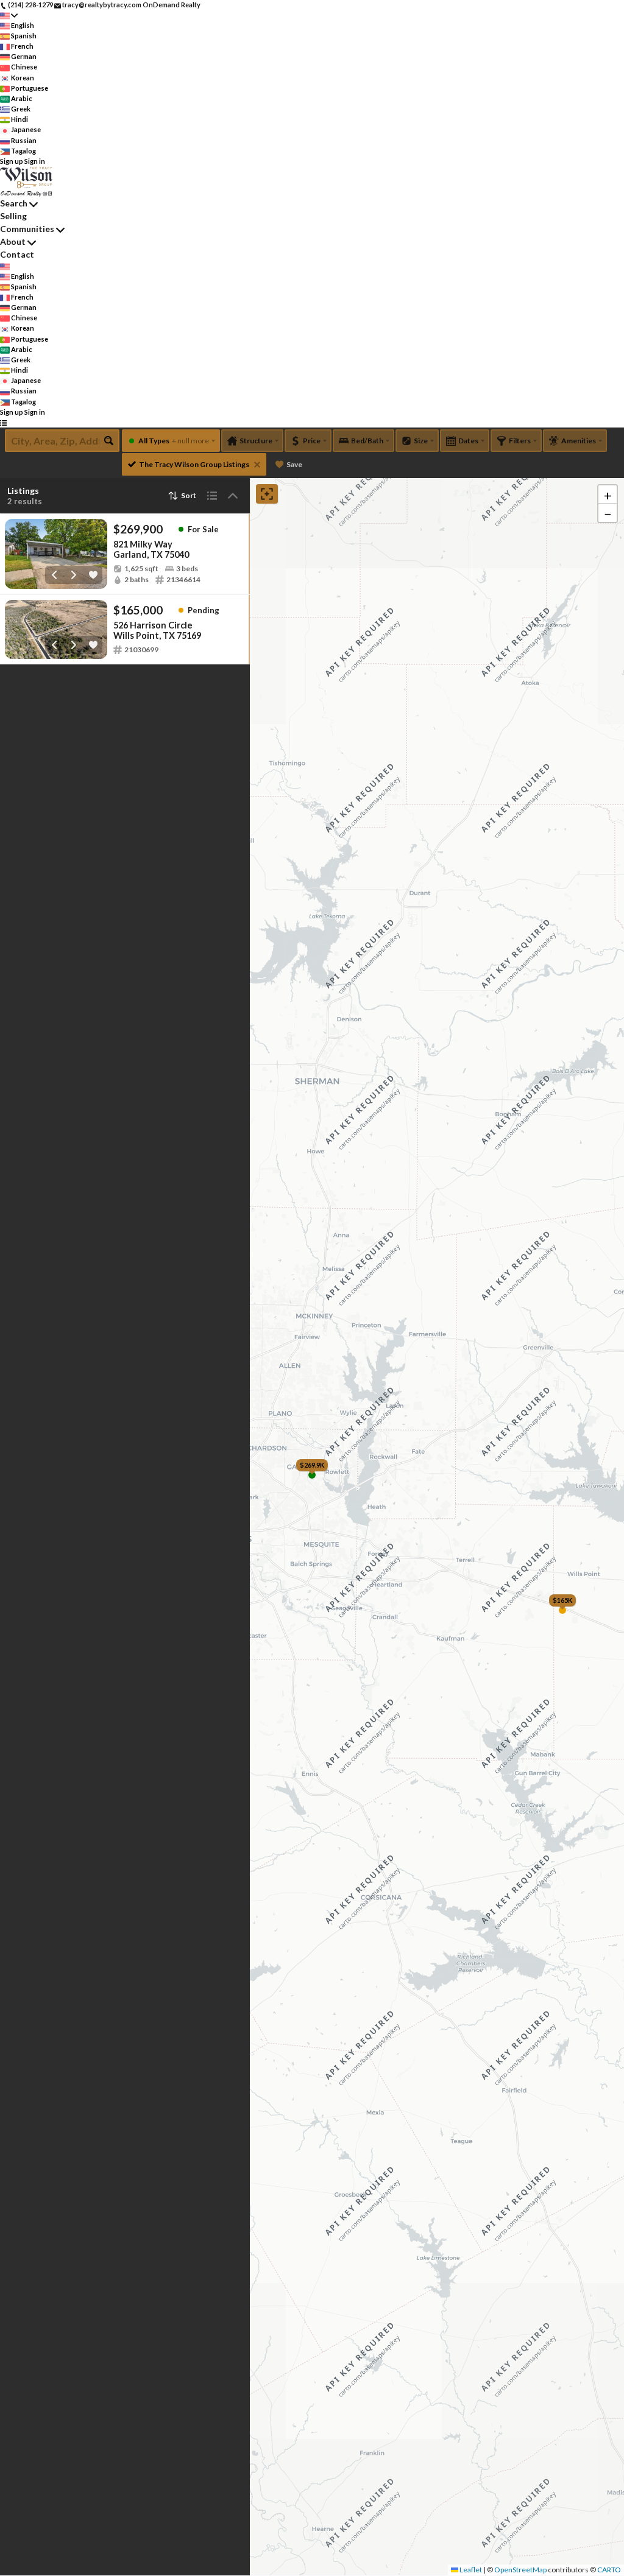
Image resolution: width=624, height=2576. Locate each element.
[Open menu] (3, 422)
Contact (17, 254)
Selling (13, 216)
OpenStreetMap (520, 2570)
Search (14, 203)
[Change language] (9, 16)
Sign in (35, 161)
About (13, 241)
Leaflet (470, 2570)
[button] (608, 494)
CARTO (609, 2570)
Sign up (12, 161)
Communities (27, 229)
